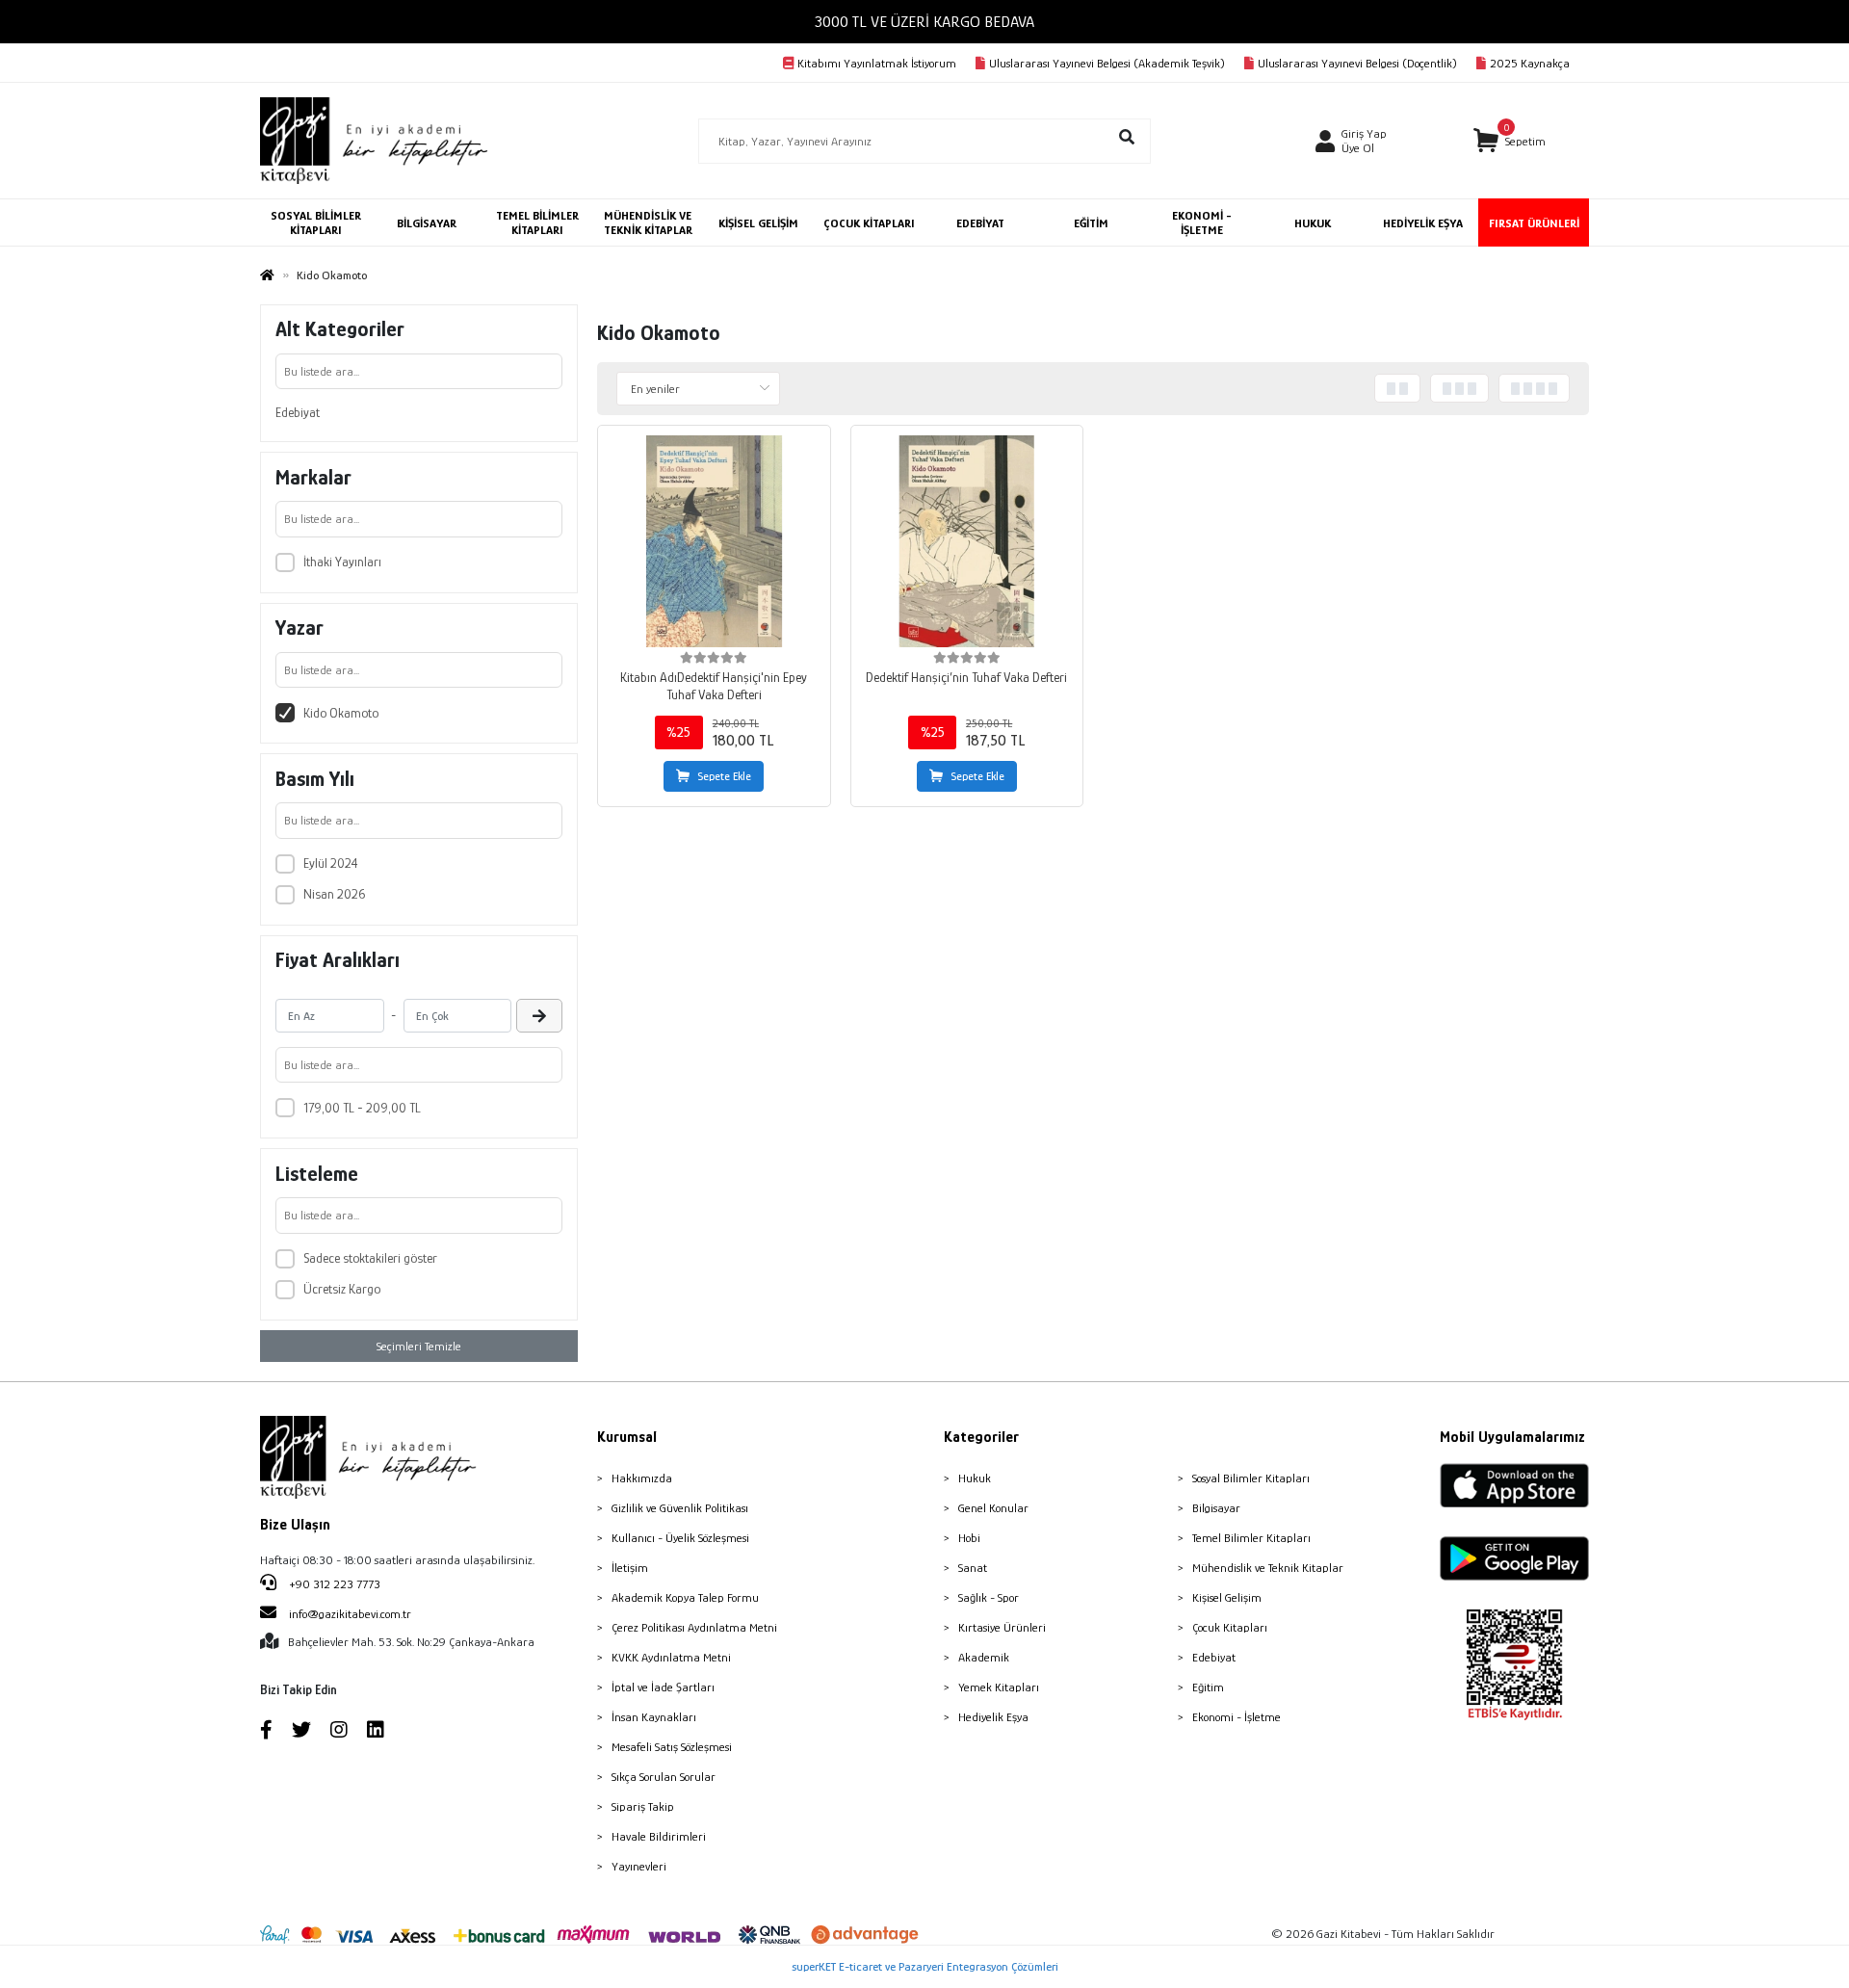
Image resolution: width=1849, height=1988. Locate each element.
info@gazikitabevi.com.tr (350, 1614)
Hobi (969, 1538)
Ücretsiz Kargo (342, 1289)
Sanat (973, 1568)
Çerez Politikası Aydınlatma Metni (694, 1627)
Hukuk (975, 1478)
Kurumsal (627, 1437)
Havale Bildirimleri (659, 1836)
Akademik (984, 1657)
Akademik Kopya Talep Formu (685, 1597)
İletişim (630, 1568)
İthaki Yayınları (342, 562)
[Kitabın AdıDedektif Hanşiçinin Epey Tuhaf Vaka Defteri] (714, 542)
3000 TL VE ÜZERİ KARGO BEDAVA (924, 22)
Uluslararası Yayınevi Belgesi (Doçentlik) (1357, 63)
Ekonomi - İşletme (1237, 1717)
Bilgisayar (1216, 1508)
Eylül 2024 (331, 863)
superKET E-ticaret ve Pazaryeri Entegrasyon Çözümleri (925, 1966)
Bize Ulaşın (295, 1525)
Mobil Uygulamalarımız (1512, 1437)
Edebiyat (298, 412)
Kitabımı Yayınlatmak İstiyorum (877, 63)
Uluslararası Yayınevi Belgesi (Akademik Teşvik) (1107, 63)
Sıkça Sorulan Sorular (664, 1777)
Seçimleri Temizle (419, 1346)
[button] (1510, 141)
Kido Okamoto (341, 713)
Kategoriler (981, 1437)
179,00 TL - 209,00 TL (362, 1108)
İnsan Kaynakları (654, 1717)
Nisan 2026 (334, 894)
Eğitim (1208, 1687)
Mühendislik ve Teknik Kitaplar (1268, 1568)
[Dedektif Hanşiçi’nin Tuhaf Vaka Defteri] (967, 542)
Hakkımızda (642, 1478)
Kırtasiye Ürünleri (1002, 1627)
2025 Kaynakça (1530, 63)
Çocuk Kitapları (1230, 1627)
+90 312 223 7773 (333, 1584)
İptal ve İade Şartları (663, 1687)
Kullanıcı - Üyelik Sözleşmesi (680, 1538)
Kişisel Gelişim (1227, 1597)
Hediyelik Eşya (993, 1717)
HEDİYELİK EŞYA (1423, 223)
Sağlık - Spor (989, 1597)
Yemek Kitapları (999, 1687)
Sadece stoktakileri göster (370, 1258)
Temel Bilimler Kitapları (1251, 1538)
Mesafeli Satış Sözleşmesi (672, 1747)
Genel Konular (993, 1508)
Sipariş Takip (643, 1806)
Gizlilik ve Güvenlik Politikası (680, 1508)
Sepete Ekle (724, 776)
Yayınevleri (639, 1866)
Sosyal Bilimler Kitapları (1251, 1478)
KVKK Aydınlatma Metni (671, 1657)
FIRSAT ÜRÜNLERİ (1534, 223)
